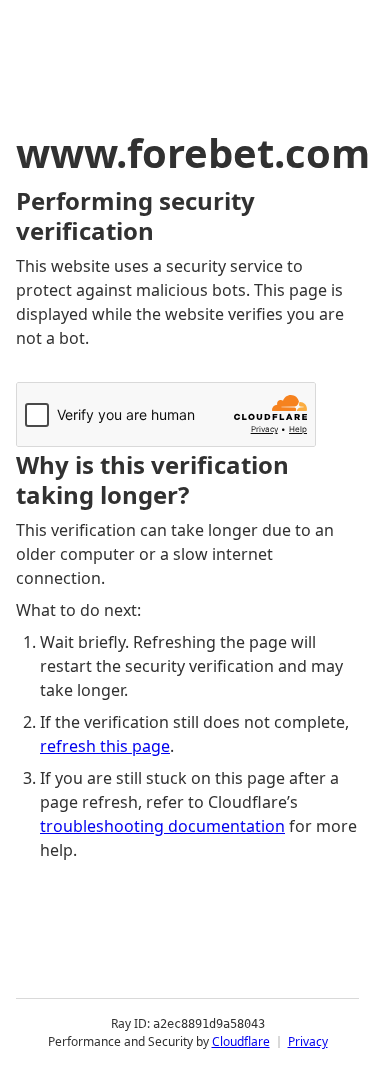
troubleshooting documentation (162, 826)
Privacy (308, 1041)
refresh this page (105, 746)
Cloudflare (241, 1041)
